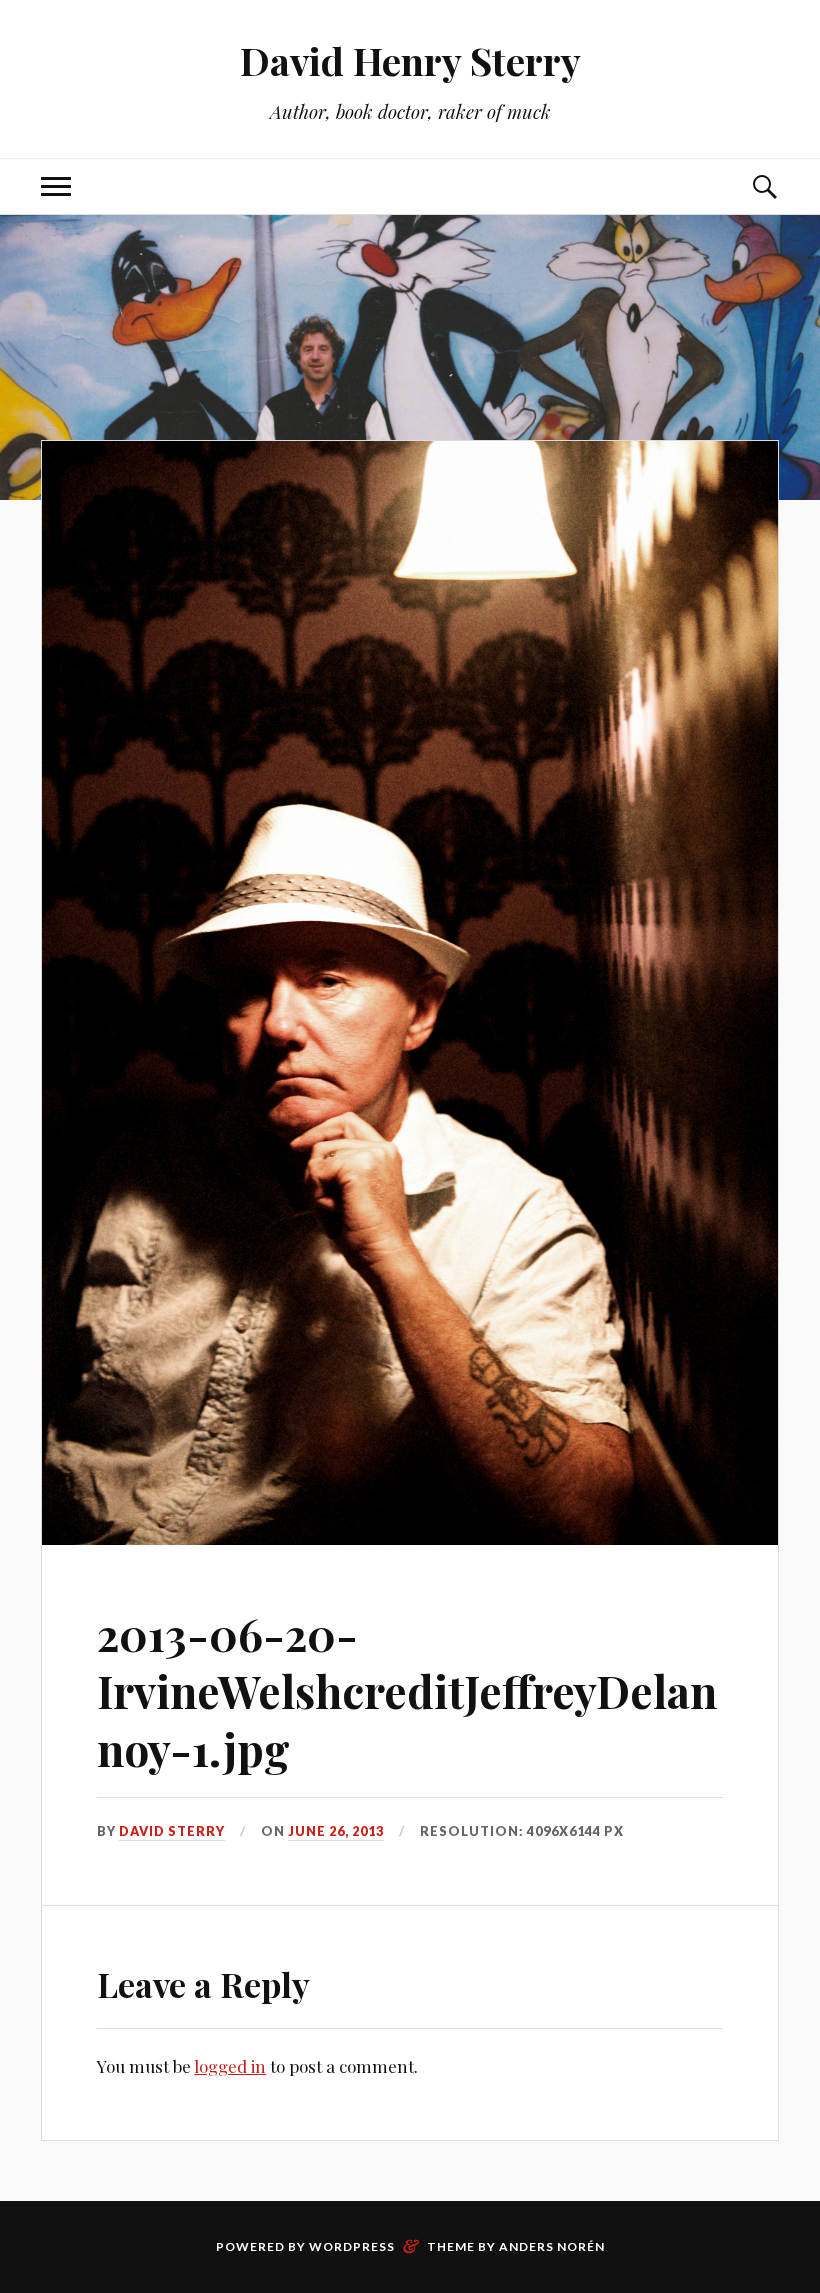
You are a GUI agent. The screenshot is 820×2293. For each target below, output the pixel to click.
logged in (230, 2066)
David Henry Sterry (410, 60)
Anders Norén (552, 2246)
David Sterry (172, 1831)
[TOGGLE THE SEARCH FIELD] (764, 186)
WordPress (352, 2246)
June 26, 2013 (336, 1831)
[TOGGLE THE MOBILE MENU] (56, 186)
